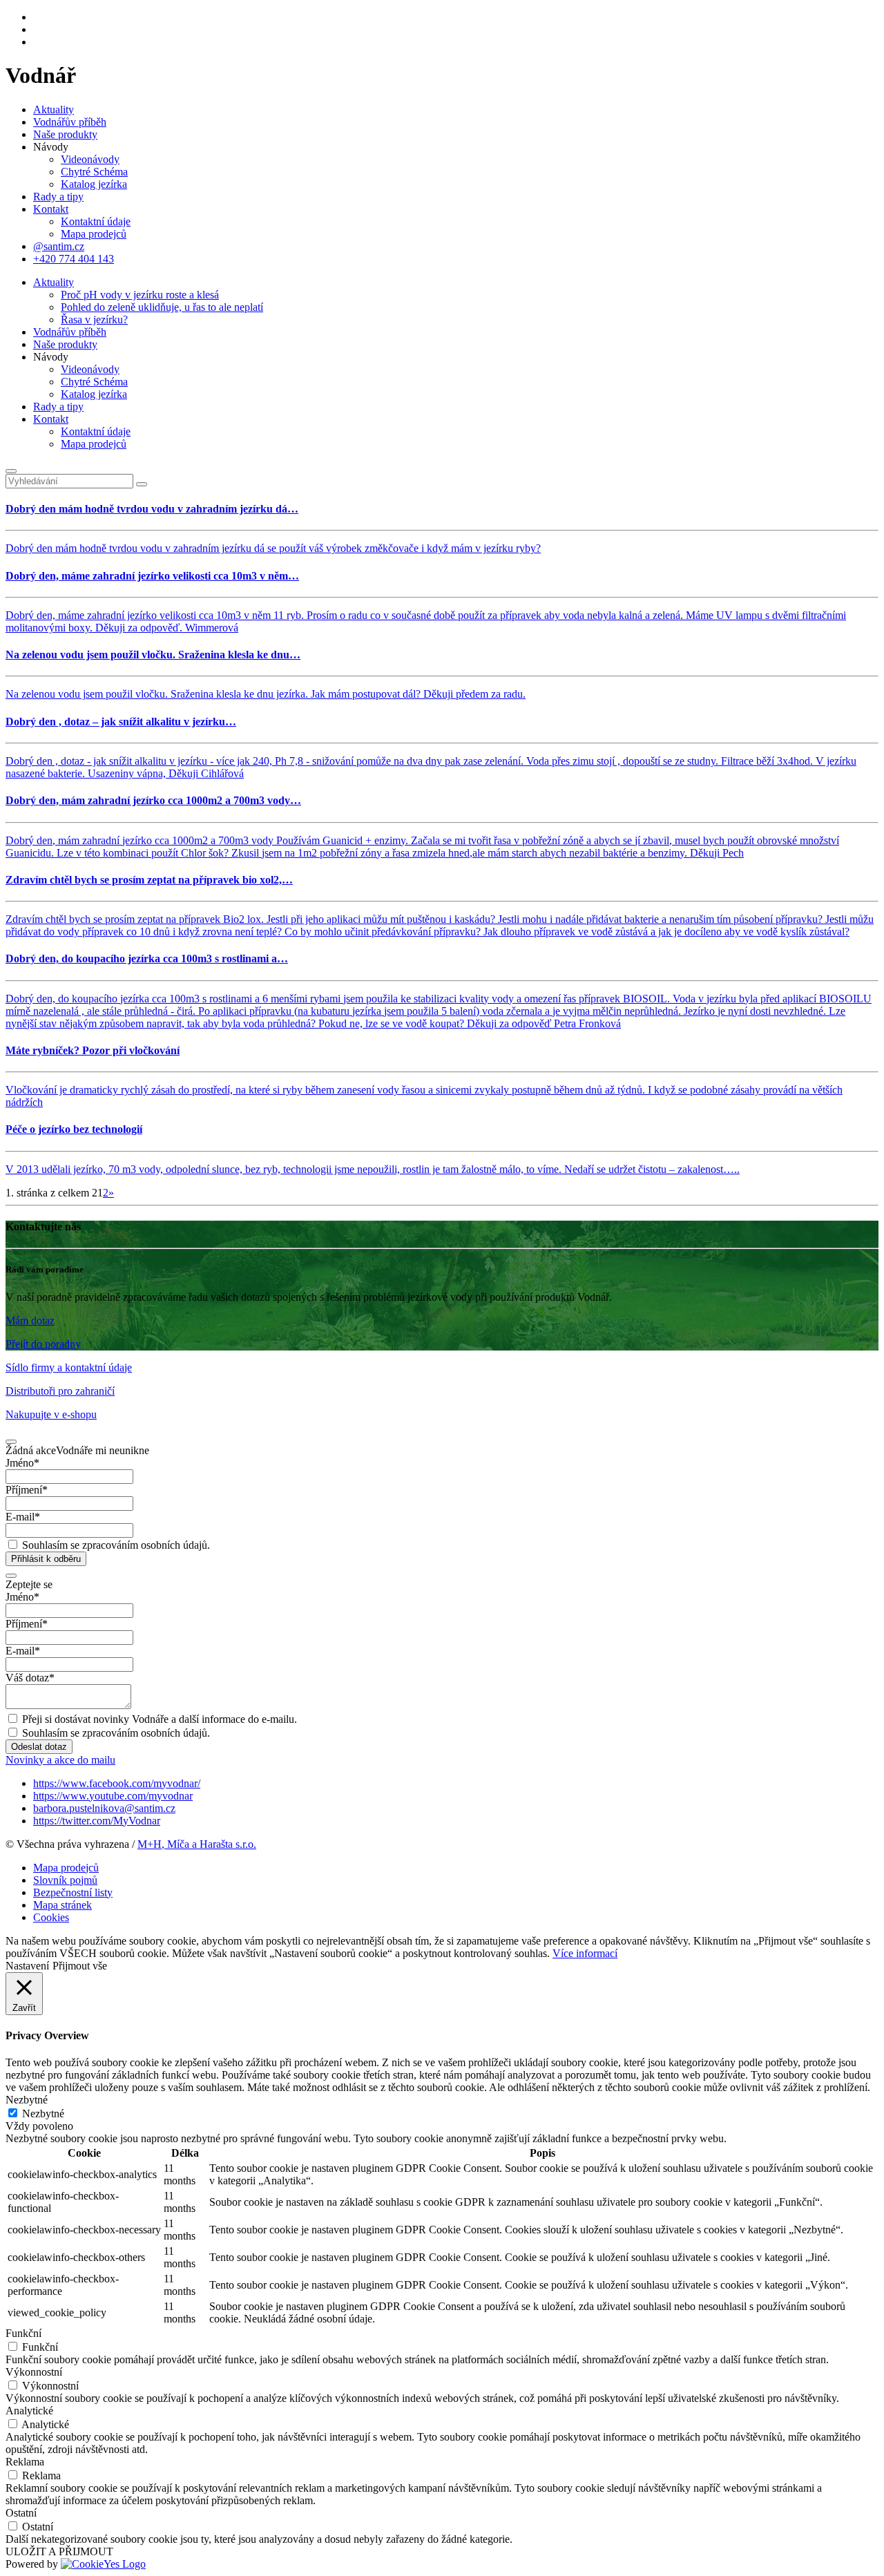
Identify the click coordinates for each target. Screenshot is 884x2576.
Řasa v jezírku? (94, 319)
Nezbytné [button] (27, 2100)
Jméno (22, 1463)
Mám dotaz (30, 1320)
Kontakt (51, 209)
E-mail (23, 1517)
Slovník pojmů (65, 1880)
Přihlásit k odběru (46, 1559)
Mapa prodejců (94, 234)
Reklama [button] (25, 2462)
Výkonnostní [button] (34, 2372)
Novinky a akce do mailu (60, 1760)
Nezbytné (43, 2114)
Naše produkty (65, 134)
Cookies (51, 1917)
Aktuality (54, 109)
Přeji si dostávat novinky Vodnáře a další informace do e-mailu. (160, 1719)
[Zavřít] (11, 471)
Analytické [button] (29, 2411)
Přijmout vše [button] (80, 1966)
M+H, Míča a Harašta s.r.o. (197, 1844)
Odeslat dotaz (39, 1747)
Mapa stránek (63, 1905)
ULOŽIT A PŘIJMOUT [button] (59, 2551)
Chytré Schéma (94, 172)
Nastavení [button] (27, 1966)
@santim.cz (59, 246)
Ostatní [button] (21, 2513)
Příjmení (27, 1490)
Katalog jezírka (94, 184)
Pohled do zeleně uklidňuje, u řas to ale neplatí (162, 307)
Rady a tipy (58, 197)
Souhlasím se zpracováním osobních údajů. (116, 1545)
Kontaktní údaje (96, 221)
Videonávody (90, 159)
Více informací (585, 1953)
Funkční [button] (23, 2333)
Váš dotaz (30, 1678)
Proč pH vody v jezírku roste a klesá (140, 295)
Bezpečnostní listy (73, 1892)
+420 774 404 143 (74, 259)
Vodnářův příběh (70, 122)
